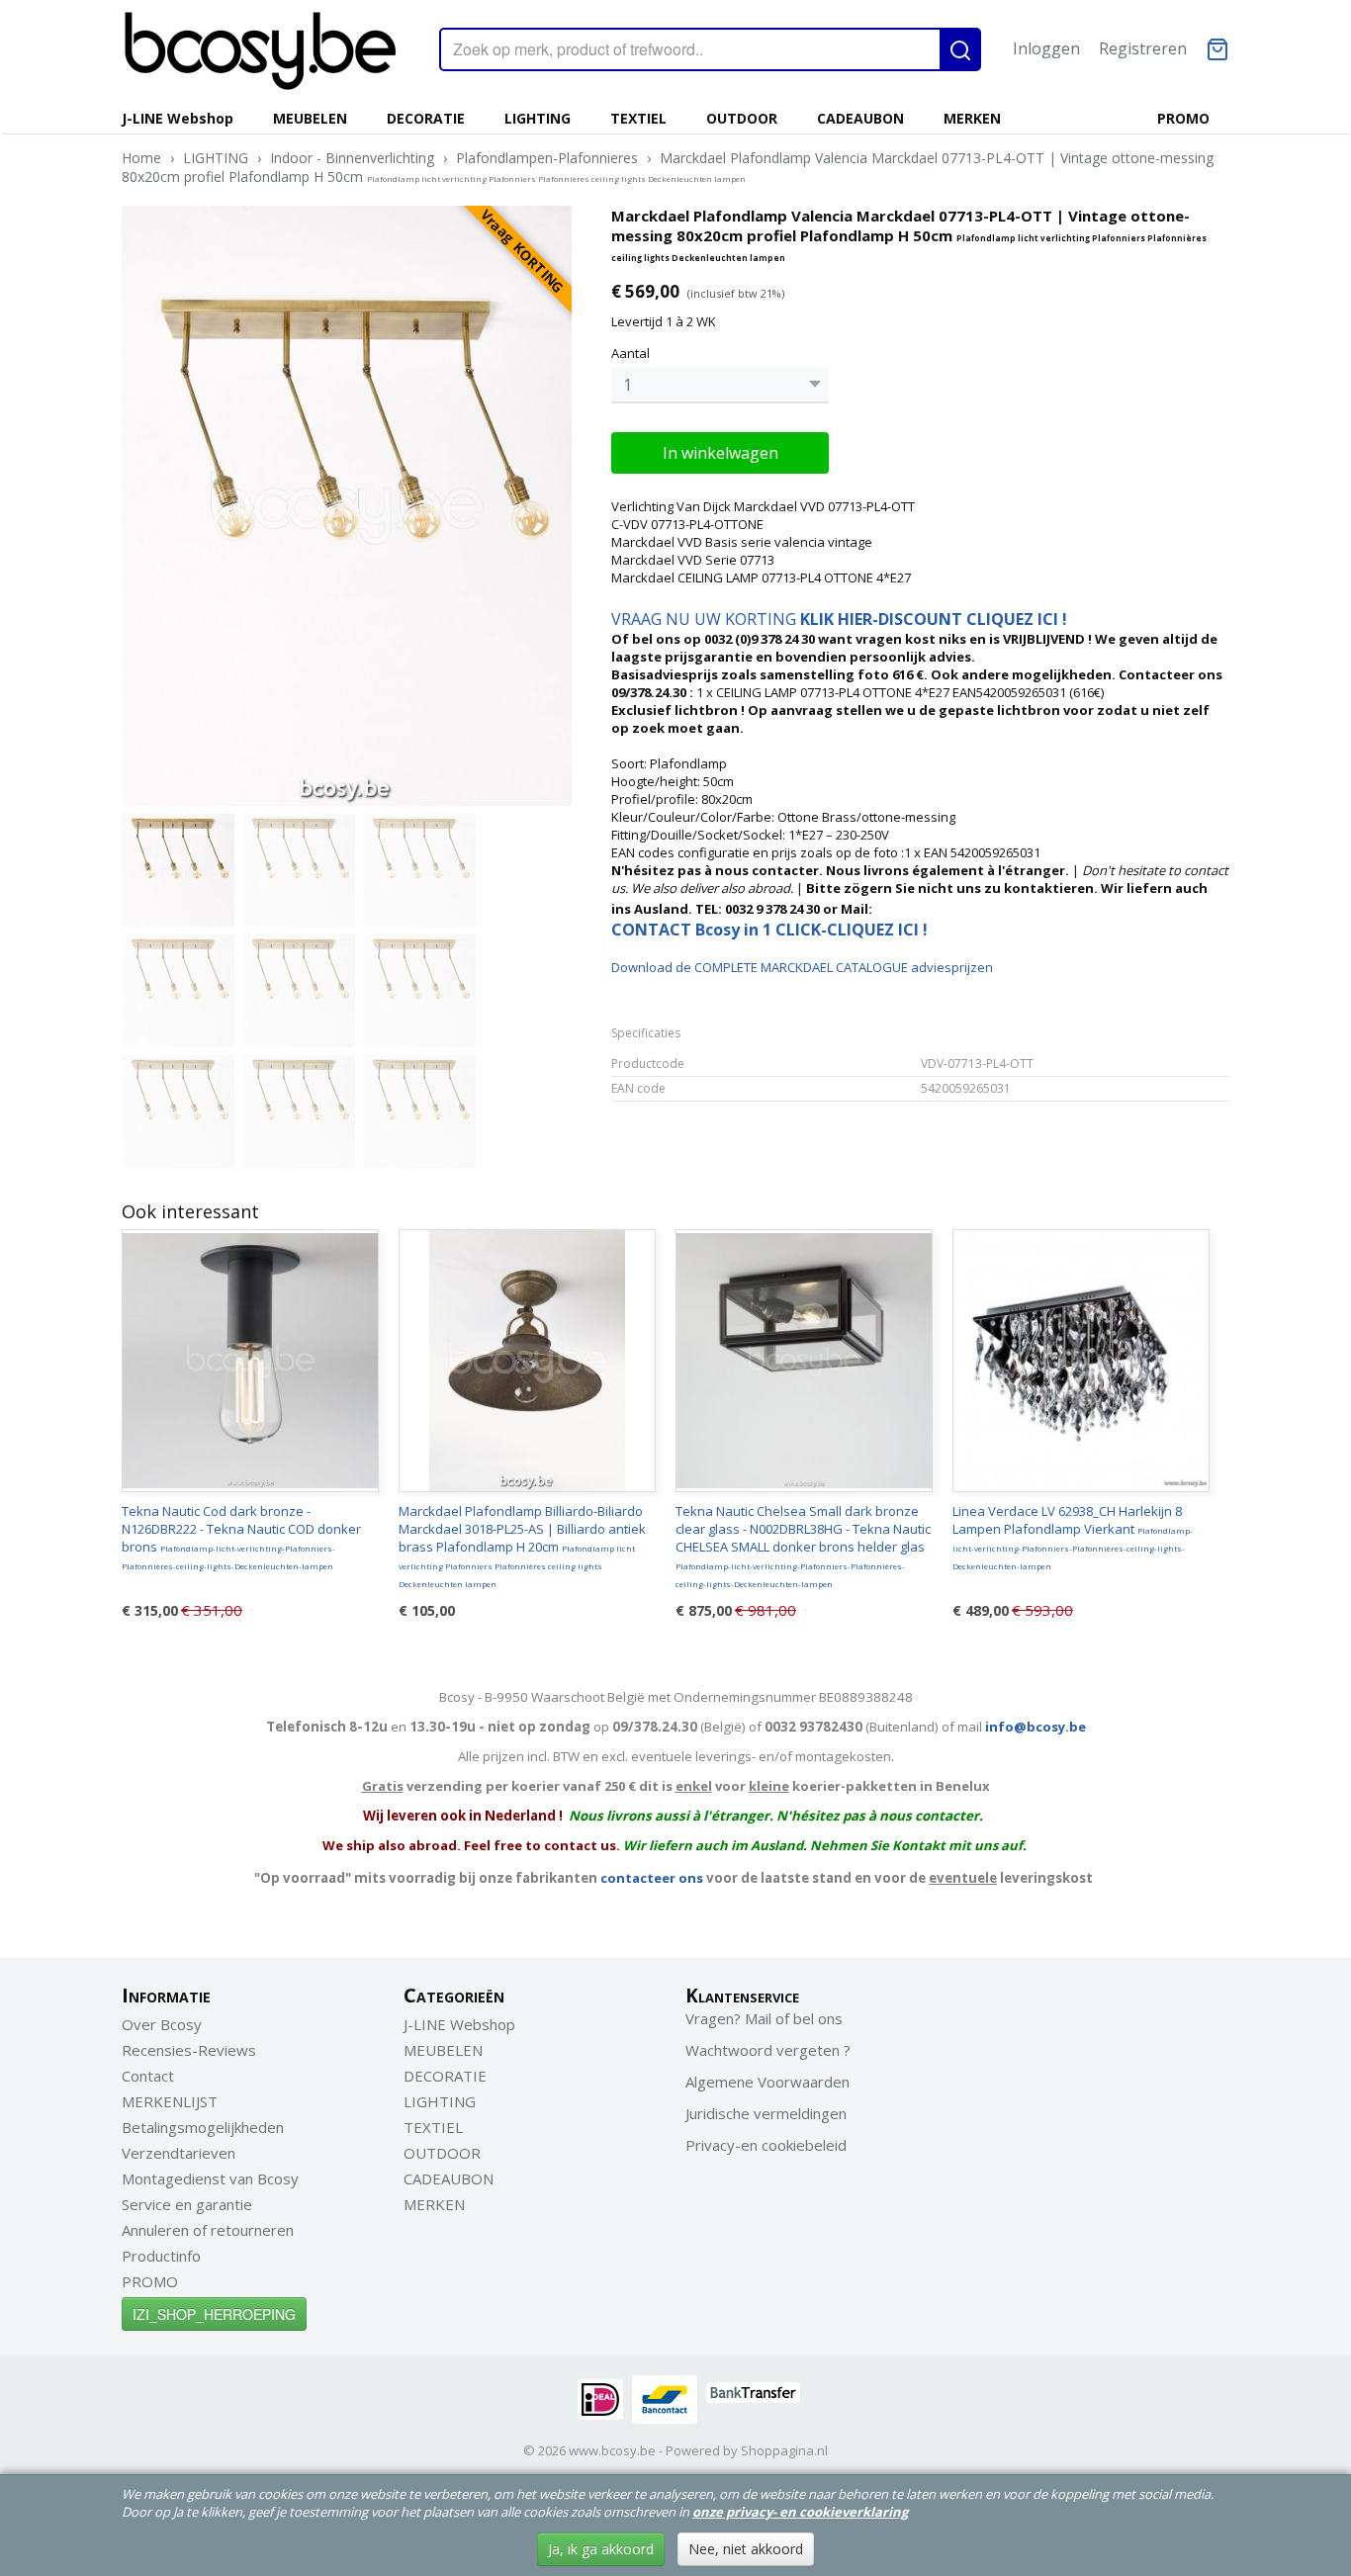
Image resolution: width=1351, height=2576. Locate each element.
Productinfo (161, 2256)
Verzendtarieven (179, 2153)
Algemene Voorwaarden (767, 2082)
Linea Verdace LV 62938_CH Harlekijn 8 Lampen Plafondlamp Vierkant (1073, 1537)
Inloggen (1046, 48)
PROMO (1183, 118)
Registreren (1143, 48)
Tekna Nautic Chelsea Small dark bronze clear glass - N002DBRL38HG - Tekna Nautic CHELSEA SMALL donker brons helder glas (803, 1546)
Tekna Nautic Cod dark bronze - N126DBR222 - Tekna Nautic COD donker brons (241, 1537)
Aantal (630, 353)
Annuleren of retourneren (208, 2230)
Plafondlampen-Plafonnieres (547, 158)
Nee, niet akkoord (746, 2549)
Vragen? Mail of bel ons (764, 2018)
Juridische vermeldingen (766, 2113)
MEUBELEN (310, 118)
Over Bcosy (162, 2024)
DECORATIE (426, 118)
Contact (148, 2076)
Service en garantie (187, 2204)
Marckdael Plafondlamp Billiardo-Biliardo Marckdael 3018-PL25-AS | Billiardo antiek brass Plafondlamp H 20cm (522, 1546)
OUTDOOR (742, 118)
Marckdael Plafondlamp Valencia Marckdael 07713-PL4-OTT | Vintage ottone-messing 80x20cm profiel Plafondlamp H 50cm (668, 167)
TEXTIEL (638, 118)
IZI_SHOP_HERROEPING (214, 2314)
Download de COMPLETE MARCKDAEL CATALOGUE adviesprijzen (802, 967)
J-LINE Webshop (178, 118)
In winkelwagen (721, 453)
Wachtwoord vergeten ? (768, 2050)
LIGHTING (538, 118)
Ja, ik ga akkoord (601, 2549)
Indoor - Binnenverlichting (352, 158)
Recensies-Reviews (189, 2050)
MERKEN (972, 118)
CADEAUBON (860, 118)
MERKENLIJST (170, 2101)
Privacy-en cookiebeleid (766, 2145)
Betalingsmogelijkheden (203, 2127)
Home (141, 158)
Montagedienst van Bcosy (210, 2178)
